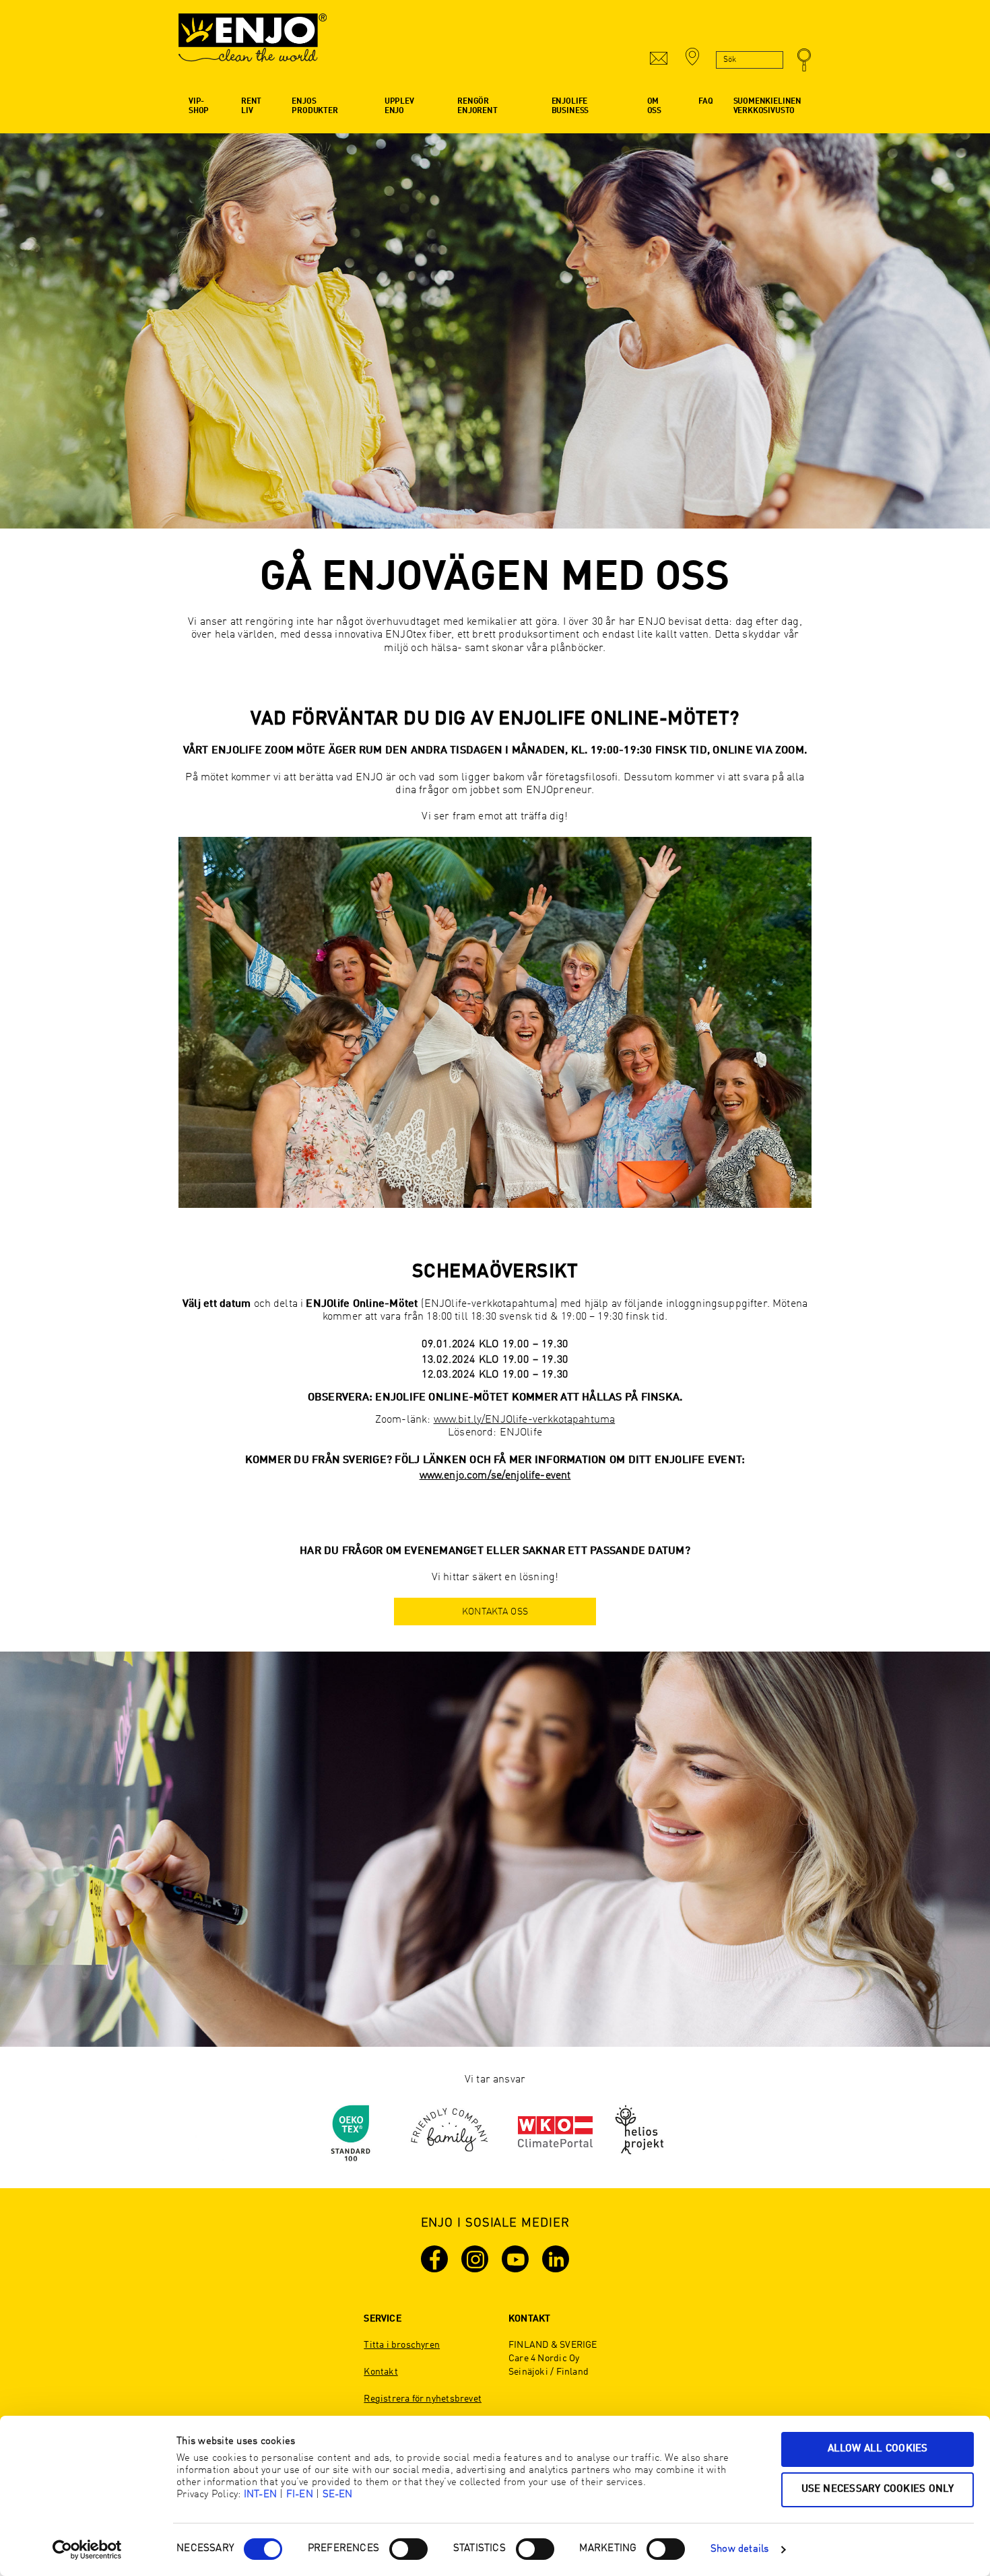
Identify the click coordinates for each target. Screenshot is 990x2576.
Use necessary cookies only (878, 2489)
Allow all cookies (878, 2449)
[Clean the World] (253, 44)
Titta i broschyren (402, 2345)
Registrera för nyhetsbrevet (423, 2399)
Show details (740, 2549)
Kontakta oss (495, 1612)
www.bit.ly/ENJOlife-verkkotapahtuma (525, 1420)
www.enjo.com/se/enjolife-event (495, 1476)
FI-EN (300, 2495)
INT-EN (260, 2495)
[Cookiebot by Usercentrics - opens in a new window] (87, 2550)
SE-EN (338, 2495)
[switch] (408, 2549)
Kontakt (381, 2372)
